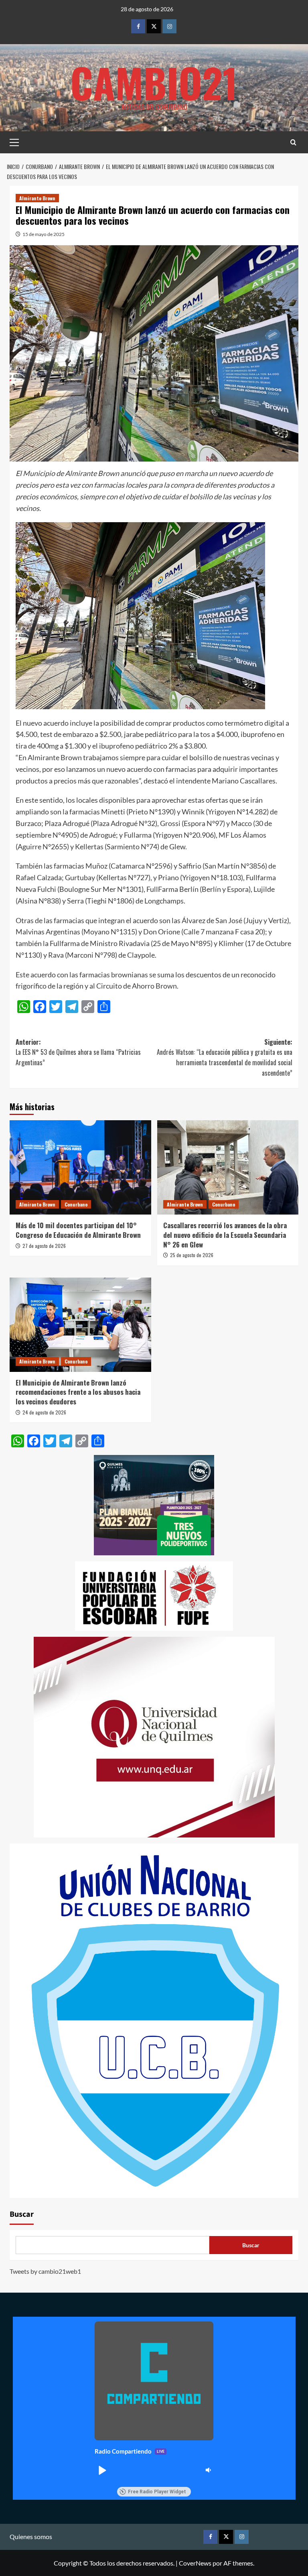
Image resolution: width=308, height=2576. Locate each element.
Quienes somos (31, 2536)
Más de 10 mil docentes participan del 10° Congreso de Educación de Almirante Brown (78, 1230)
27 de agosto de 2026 (44, 1246)
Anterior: (78, 1052)
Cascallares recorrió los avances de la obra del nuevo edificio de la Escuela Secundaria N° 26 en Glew (225, 1235)
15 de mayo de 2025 (44, 234)
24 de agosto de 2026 (44, 1412)
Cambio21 (154, 82)
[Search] (293, 142)
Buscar (22, 2214)
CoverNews (195, 2563)
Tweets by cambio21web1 (45, 2271)
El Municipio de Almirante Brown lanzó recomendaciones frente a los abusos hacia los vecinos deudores (78, 1392)
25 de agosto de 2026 (192, 1255)
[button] (102, 2470)
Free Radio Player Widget (157, 2492)
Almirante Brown (37, 198)
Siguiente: (225, 1057)
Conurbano (76, 1204)
